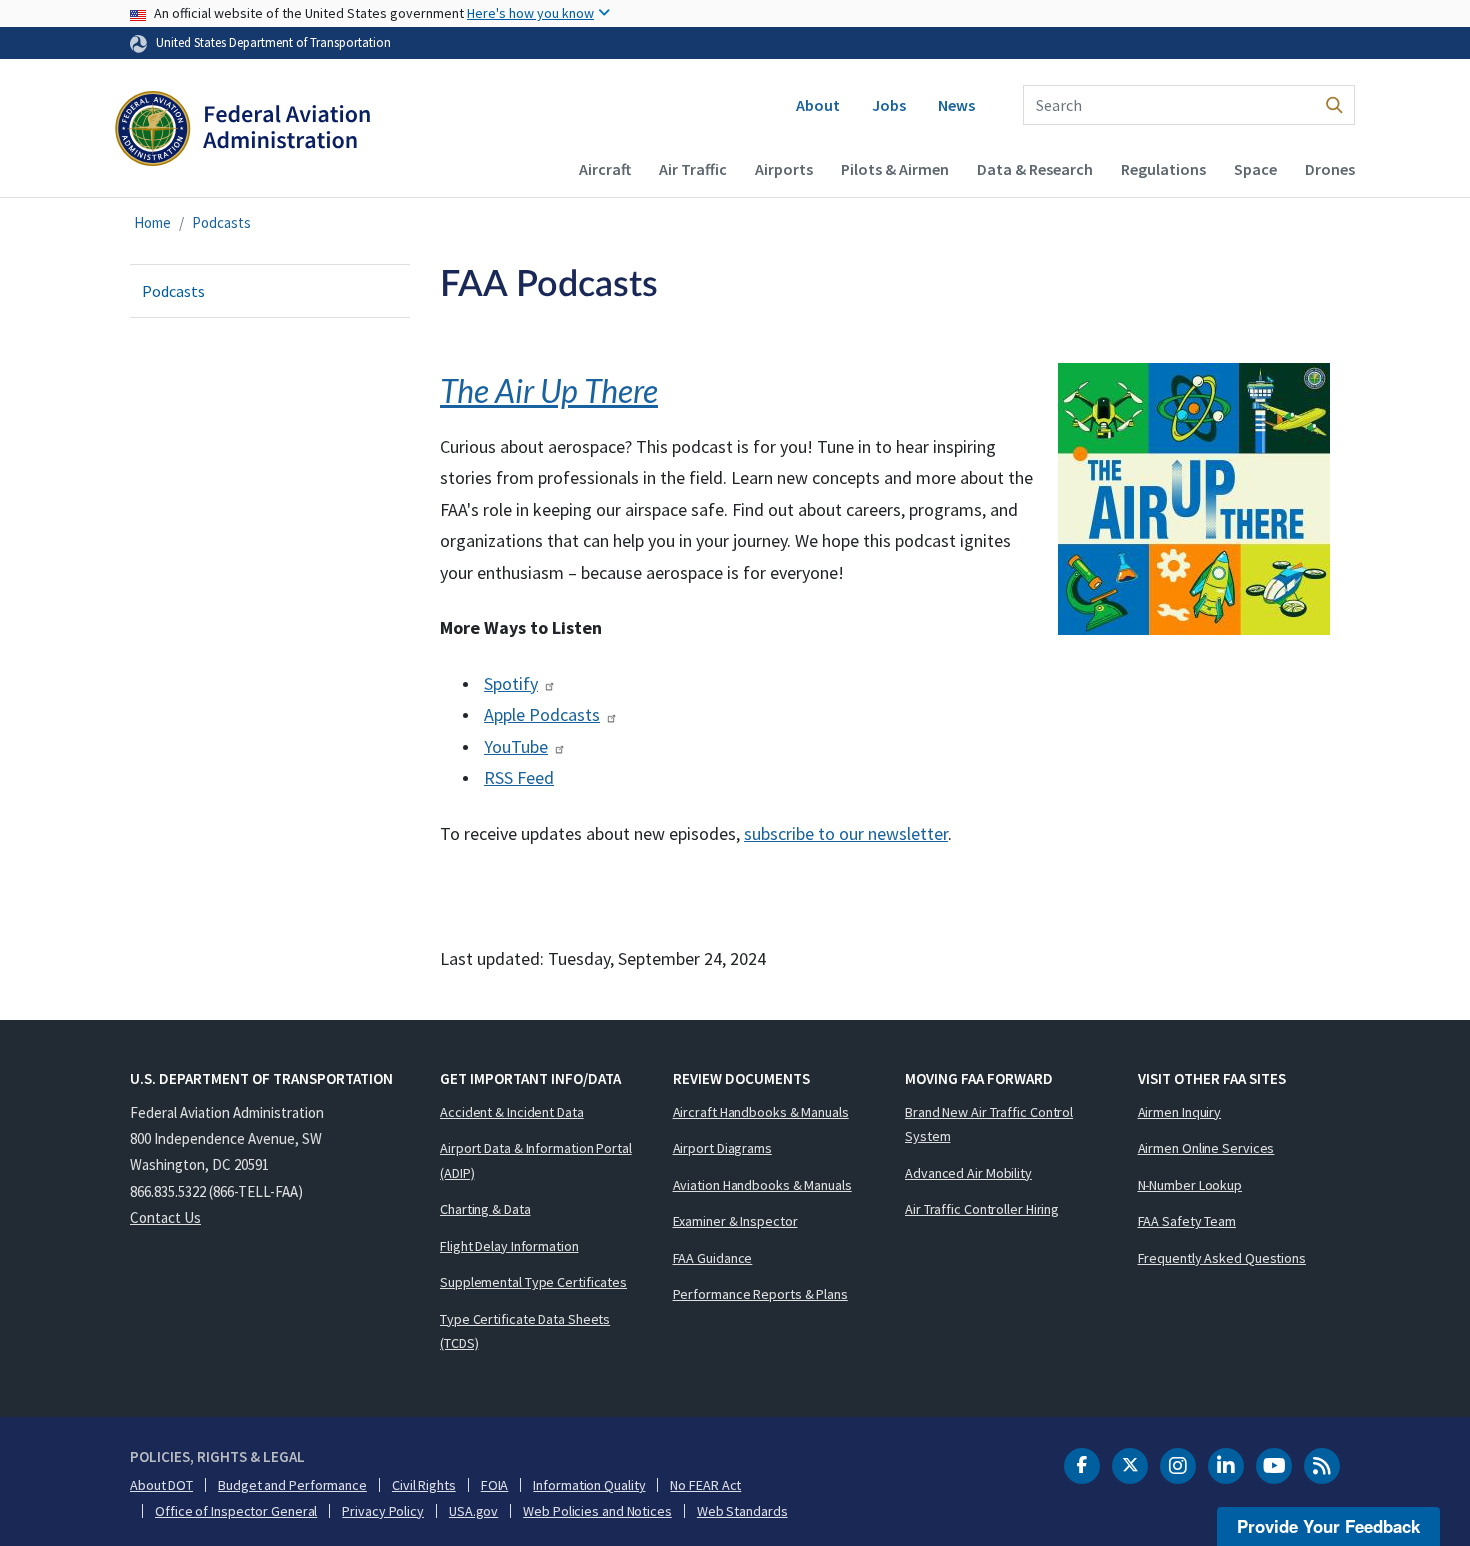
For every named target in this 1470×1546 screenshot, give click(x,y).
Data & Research (1035, 169)
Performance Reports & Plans (760, 1294)
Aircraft (605, 169)
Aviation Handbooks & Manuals (762, 1185)
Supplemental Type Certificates (533, 1282)
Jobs (889, 105)
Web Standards (742, 1511)
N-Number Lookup (1190, 1185)
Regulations (1163, 169)
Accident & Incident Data (512, 1112)
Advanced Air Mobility (968, 1173)
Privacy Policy (383, 1511)
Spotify (511, 683)
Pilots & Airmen (895, 169)
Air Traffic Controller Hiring (982, 1209)
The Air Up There (549, 390)
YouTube (516, 746)
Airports (784, 169)
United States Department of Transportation (273, 42)
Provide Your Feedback (1328, 1526)
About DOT (161, 1485)
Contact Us (165, 1217)
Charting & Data (485, 1209)
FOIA (495, 1485)
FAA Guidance (713, 1258)
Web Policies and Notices (597, 1511)
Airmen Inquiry (1180, 1112)
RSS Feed (519, 777)
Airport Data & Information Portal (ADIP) (536, 1160)
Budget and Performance (292, 1485)
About (818, 105)
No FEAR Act (705, 1485)
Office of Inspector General (236, 1511)
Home (152, 222)
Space (1255, 169)
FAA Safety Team (1187, 1221)
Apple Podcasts (542, 714)
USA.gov (473, 1511)
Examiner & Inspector (735, 1221)
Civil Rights (424, 1485)
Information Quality (589, 1485)
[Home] (242, 136)
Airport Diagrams (722, 1148)
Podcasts (221, 222)
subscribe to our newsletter (846, 833)
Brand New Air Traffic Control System (989, 1124)
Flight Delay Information (509, 1246)
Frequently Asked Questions (1222, 1258)
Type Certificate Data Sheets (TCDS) (525, 1331)
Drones (1330, 169)
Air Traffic (693, 169)
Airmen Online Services (1206, 1148)
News (956, 105)
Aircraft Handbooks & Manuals (761, 1112)
